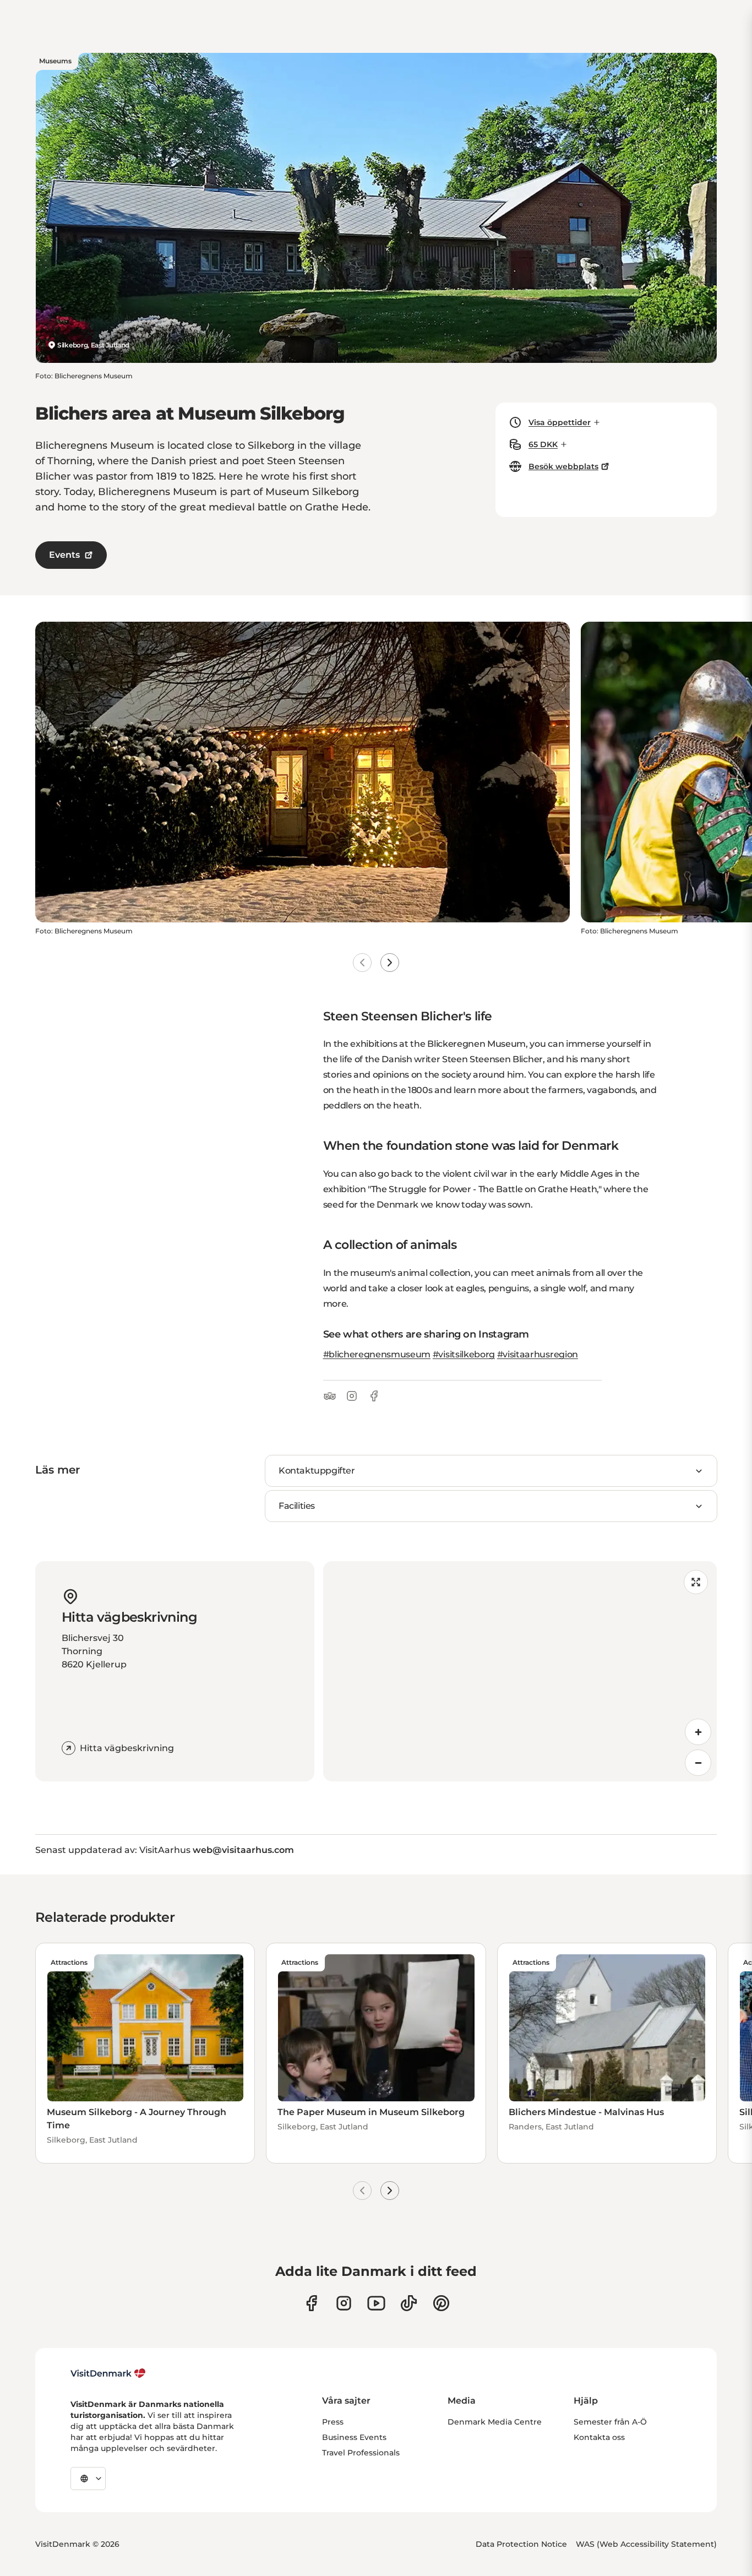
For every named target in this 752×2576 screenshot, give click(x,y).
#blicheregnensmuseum (377, 1354)
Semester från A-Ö (610, 2422)
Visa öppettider (560, 422)
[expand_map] (696, 1582)
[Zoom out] (698, 1763)
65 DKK (543, 444)
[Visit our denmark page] (311, 2303)
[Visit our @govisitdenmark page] (409, 2303)
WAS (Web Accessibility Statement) (646, 2544)
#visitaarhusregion (538, 1354)
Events (64, 555)
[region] (520, 1671)
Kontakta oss (599, 2437)
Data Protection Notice (521, 2544)
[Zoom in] (698, 1732)
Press (333, 2422)
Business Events (354, 2437)
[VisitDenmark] (108, 2373)
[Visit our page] (344, 2303)
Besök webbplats (563, 466)
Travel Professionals (361, 2453)
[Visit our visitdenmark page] (376, 2303)
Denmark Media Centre (495, 2422)
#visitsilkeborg (464, 1354)
